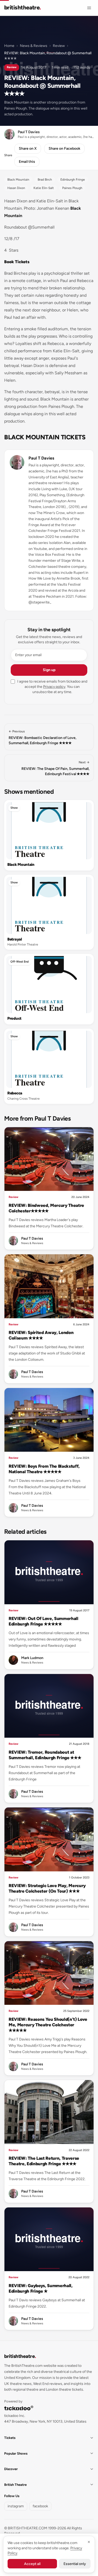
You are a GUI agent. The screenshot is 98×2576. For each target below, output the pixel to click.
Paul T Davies (41, 458)
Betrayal (15, 939)
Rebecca (15, 1093)
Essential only (75, 2564)
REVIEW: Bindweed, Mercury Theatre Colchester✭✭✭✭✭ (46, 1208)
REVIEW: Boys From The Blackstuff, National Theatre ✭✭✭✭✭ (44, 1469)
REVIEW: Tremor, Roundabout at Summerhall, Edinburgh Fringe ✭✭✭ (45, 1755)
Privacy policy (54, 687)
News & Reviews (34, 46)
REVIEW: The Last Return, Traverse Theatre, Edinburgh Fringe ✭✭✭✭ (44, 2161)
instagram (16, 2506)
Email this (27, 162)
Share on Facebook (64, 148)
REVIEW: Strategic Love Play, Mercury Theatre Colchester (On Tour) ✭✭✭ (47, 1888)
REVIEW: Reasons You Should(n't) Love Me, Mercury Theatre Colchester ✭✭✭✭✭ (48, 2025)
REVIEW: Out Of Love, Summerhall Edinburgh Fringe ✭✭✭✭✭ (44, 1621)
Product (14, 1018)
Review (59, 46)
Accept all (32, 2564)
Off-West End (20, 962)
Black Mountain (21, 865)
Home (9, 46)
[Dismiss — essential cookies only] (89, 2542)
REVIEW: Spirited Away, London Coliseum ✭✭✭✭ (41, 1335)
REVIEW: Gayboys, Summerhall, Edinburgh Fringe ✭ (41, 2288)
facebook (40, 2506)
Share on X (28, 148)
